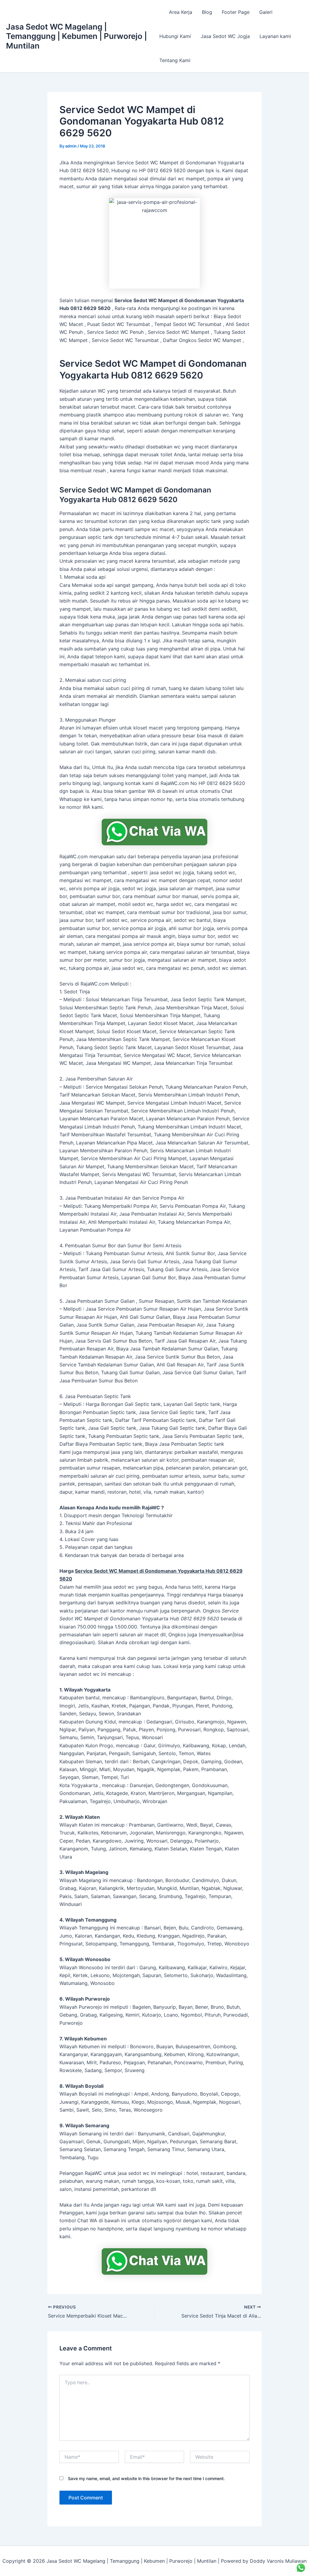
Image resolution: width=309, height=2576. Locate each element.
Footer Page (236, 12)
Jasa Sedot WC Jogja (225, 36)
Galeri (266, 12)
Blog (207, 12)
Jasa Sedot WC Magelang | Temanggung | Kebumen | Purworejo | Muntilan (76, 36)
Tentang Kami (175, 60)
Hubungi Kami (175, 36)
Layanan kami (275, 36)
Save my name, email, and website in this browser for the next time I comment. (146, 2478)
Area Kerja (181, 12)
